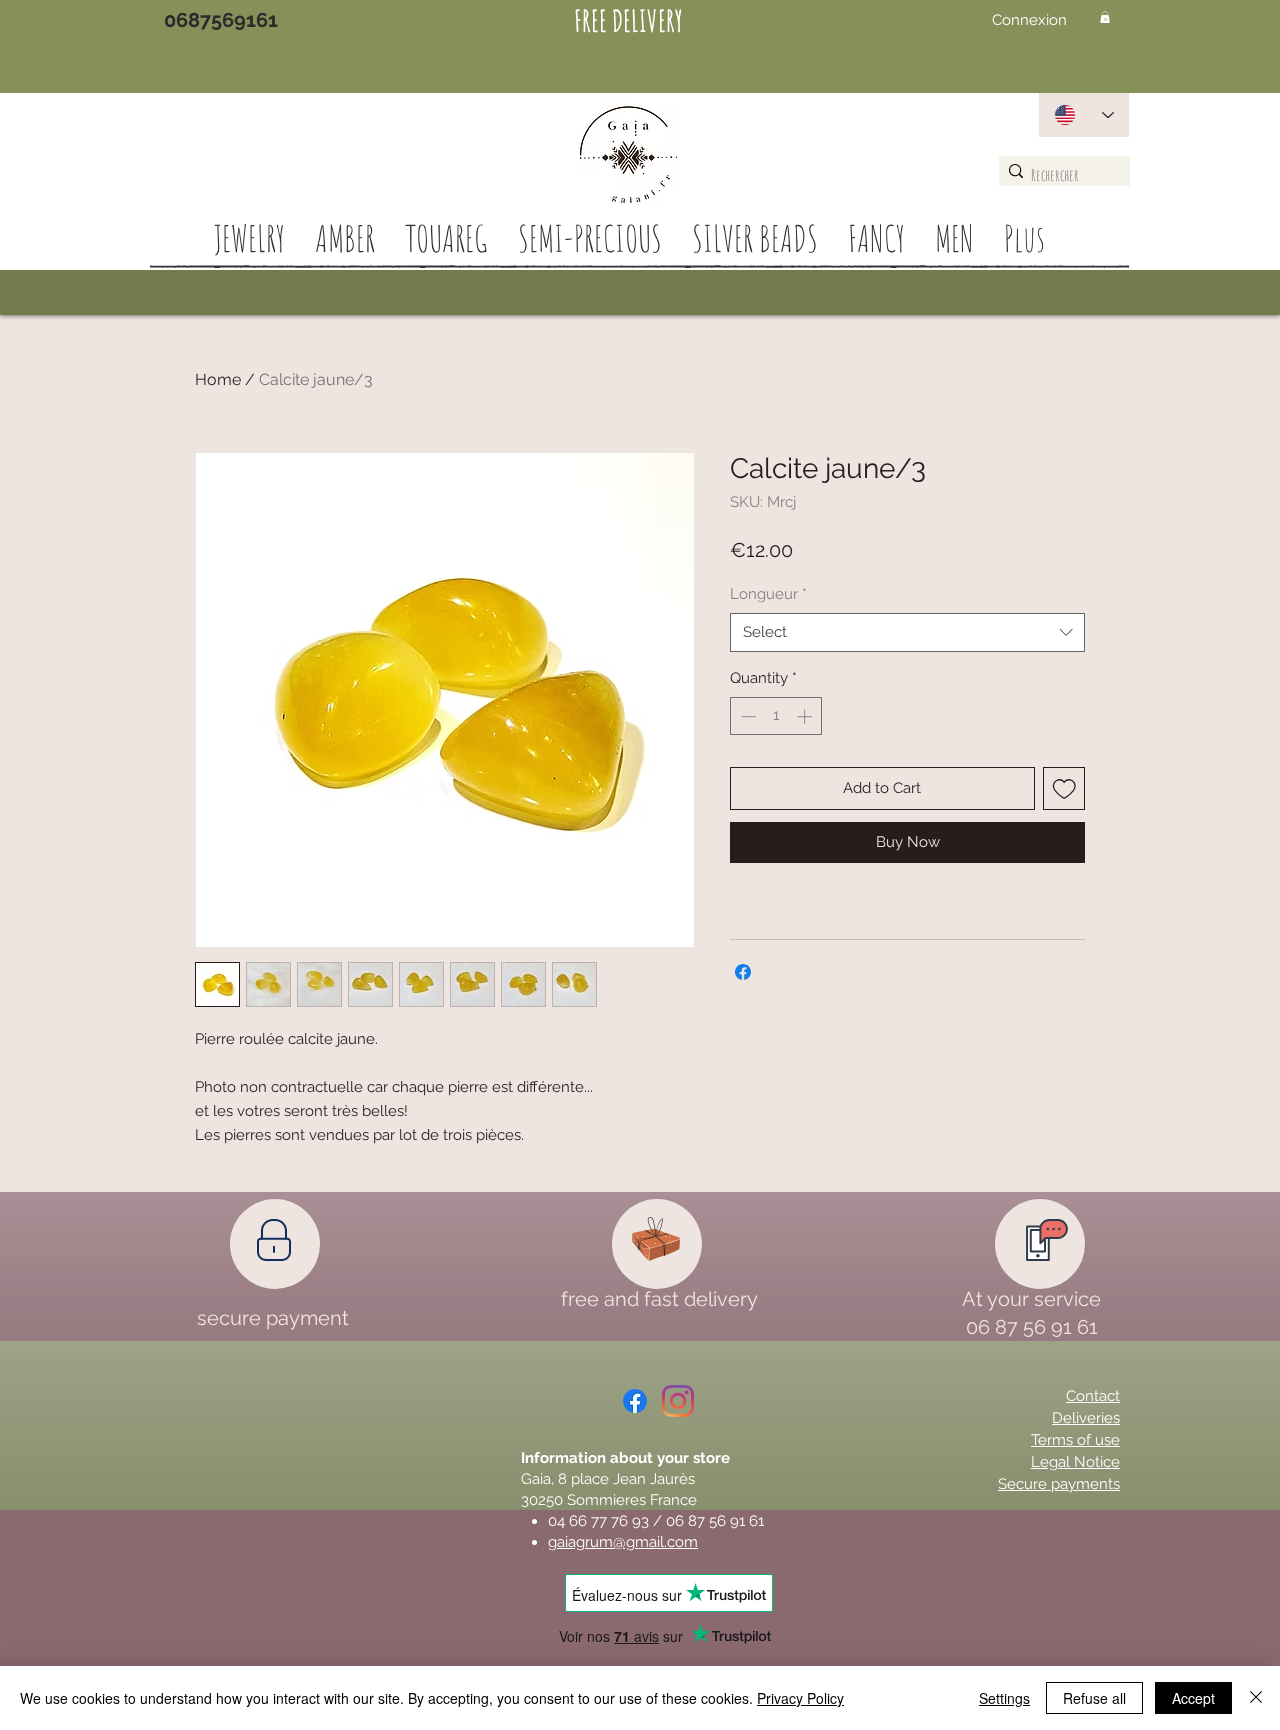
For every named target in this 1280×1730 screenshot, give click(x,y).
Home (218, 379)
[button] (1105, 17)
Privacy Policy (800, 1698)
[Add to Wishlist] (1064, 788)
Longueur (768, 594)
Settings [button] (1004, 1698)
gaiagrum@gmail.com (623, 1542)
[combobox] (907, 632)
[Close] (1256, 1698)
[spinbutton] (776, 716)
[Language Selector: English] (1084, 115)
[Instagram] (678, 1401)
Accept (1193, 1698)
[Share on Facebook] (743, 972)
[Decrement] (746, 716)
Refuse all (1094, 1698)
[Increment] (806, 716)
